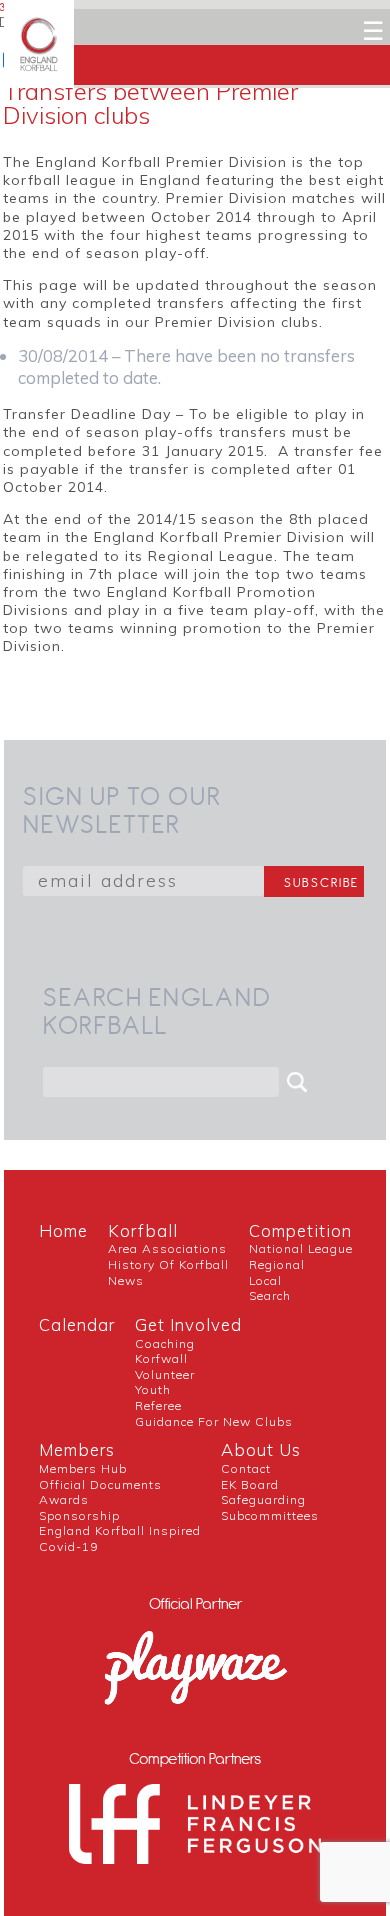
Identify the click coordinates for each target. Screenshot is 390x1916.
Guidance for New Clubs (214, 1421)
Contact (246, 1468)
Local (265, 1280)
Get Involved (188, 1324)
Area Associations (167, 1248)
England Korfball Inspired (120, 1530)
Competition (300, 1230)
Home (63, 1230)
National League (301, 1248)
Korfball (143, 1230)
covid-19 (68, 1546)
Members (77, 1449)
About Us (261, 1449)
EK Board (250, 1484)
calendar (77, 1324)
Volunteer (165, 1374)
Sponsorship (79, 1515)
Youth (153, 1389)
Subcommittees (270, 1515)
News (126, 1280)
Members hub (83, 1468)
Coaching (165, 1343)
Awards (64, 1499)
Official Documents (100, 1484)
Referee (158, 1405)
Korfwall (161, 1358)
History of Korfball (168, 1264)
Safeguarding (263, 1499)
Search (270, 1295)
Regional (277, 1264)
